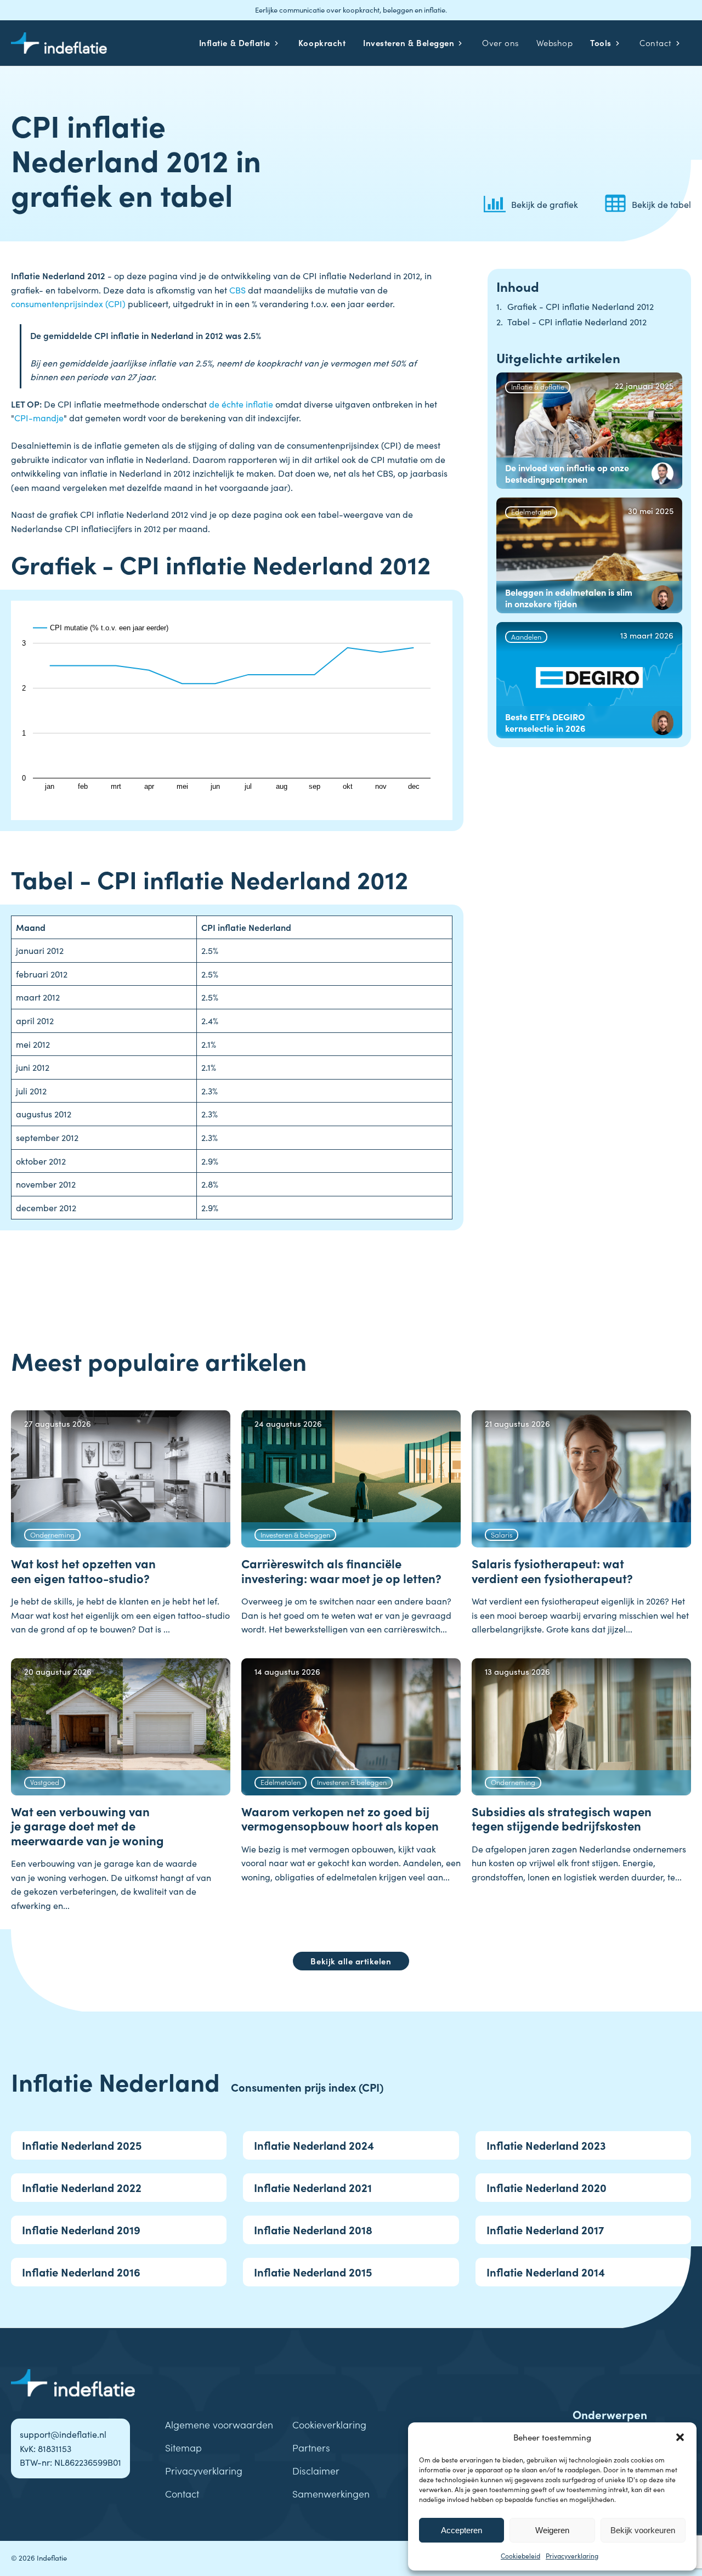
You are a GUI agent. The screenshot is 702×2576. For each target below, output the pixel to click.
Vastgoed (45, 1782)
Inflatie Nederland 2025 (82, 2145)
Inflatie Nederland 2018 (313, 2230)
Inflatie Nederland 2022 (82, 2187)
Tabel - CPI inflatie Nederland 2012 (577, 322)
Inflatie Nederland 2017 (545, 2230)
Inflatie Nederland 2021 (313, 2187)
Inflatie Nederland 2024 (314, 2145)
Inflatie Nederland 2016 (81, 2272)
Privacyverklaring (572, 2555)
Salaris (502, 1534)
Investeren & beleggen (295, 1534)
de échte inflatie (241, 404)
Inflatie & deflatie (538, 386)
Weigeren (552, 2530)
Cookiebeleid (520, 2555)
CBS (237, 290)
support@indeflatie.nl (63, 2434)
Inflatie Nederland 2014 (546, 2272)
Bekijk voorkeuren (643, 2530)
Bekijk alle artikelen (351, 1961)
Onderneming (52, 1534)
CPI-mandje (39, 417)
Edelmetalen (531, 511)
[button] (680, 2437)
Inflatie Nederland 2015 (313, 2272)
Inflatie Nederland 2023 (546, 2145)
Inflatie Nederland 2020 (547, 2187)
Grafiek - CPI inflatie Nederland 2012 (581, 306)
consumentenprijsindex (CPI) (68, 303)
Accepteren (462, 2530)
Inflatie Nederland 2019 (81, 2230)
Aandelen (526, 636)
